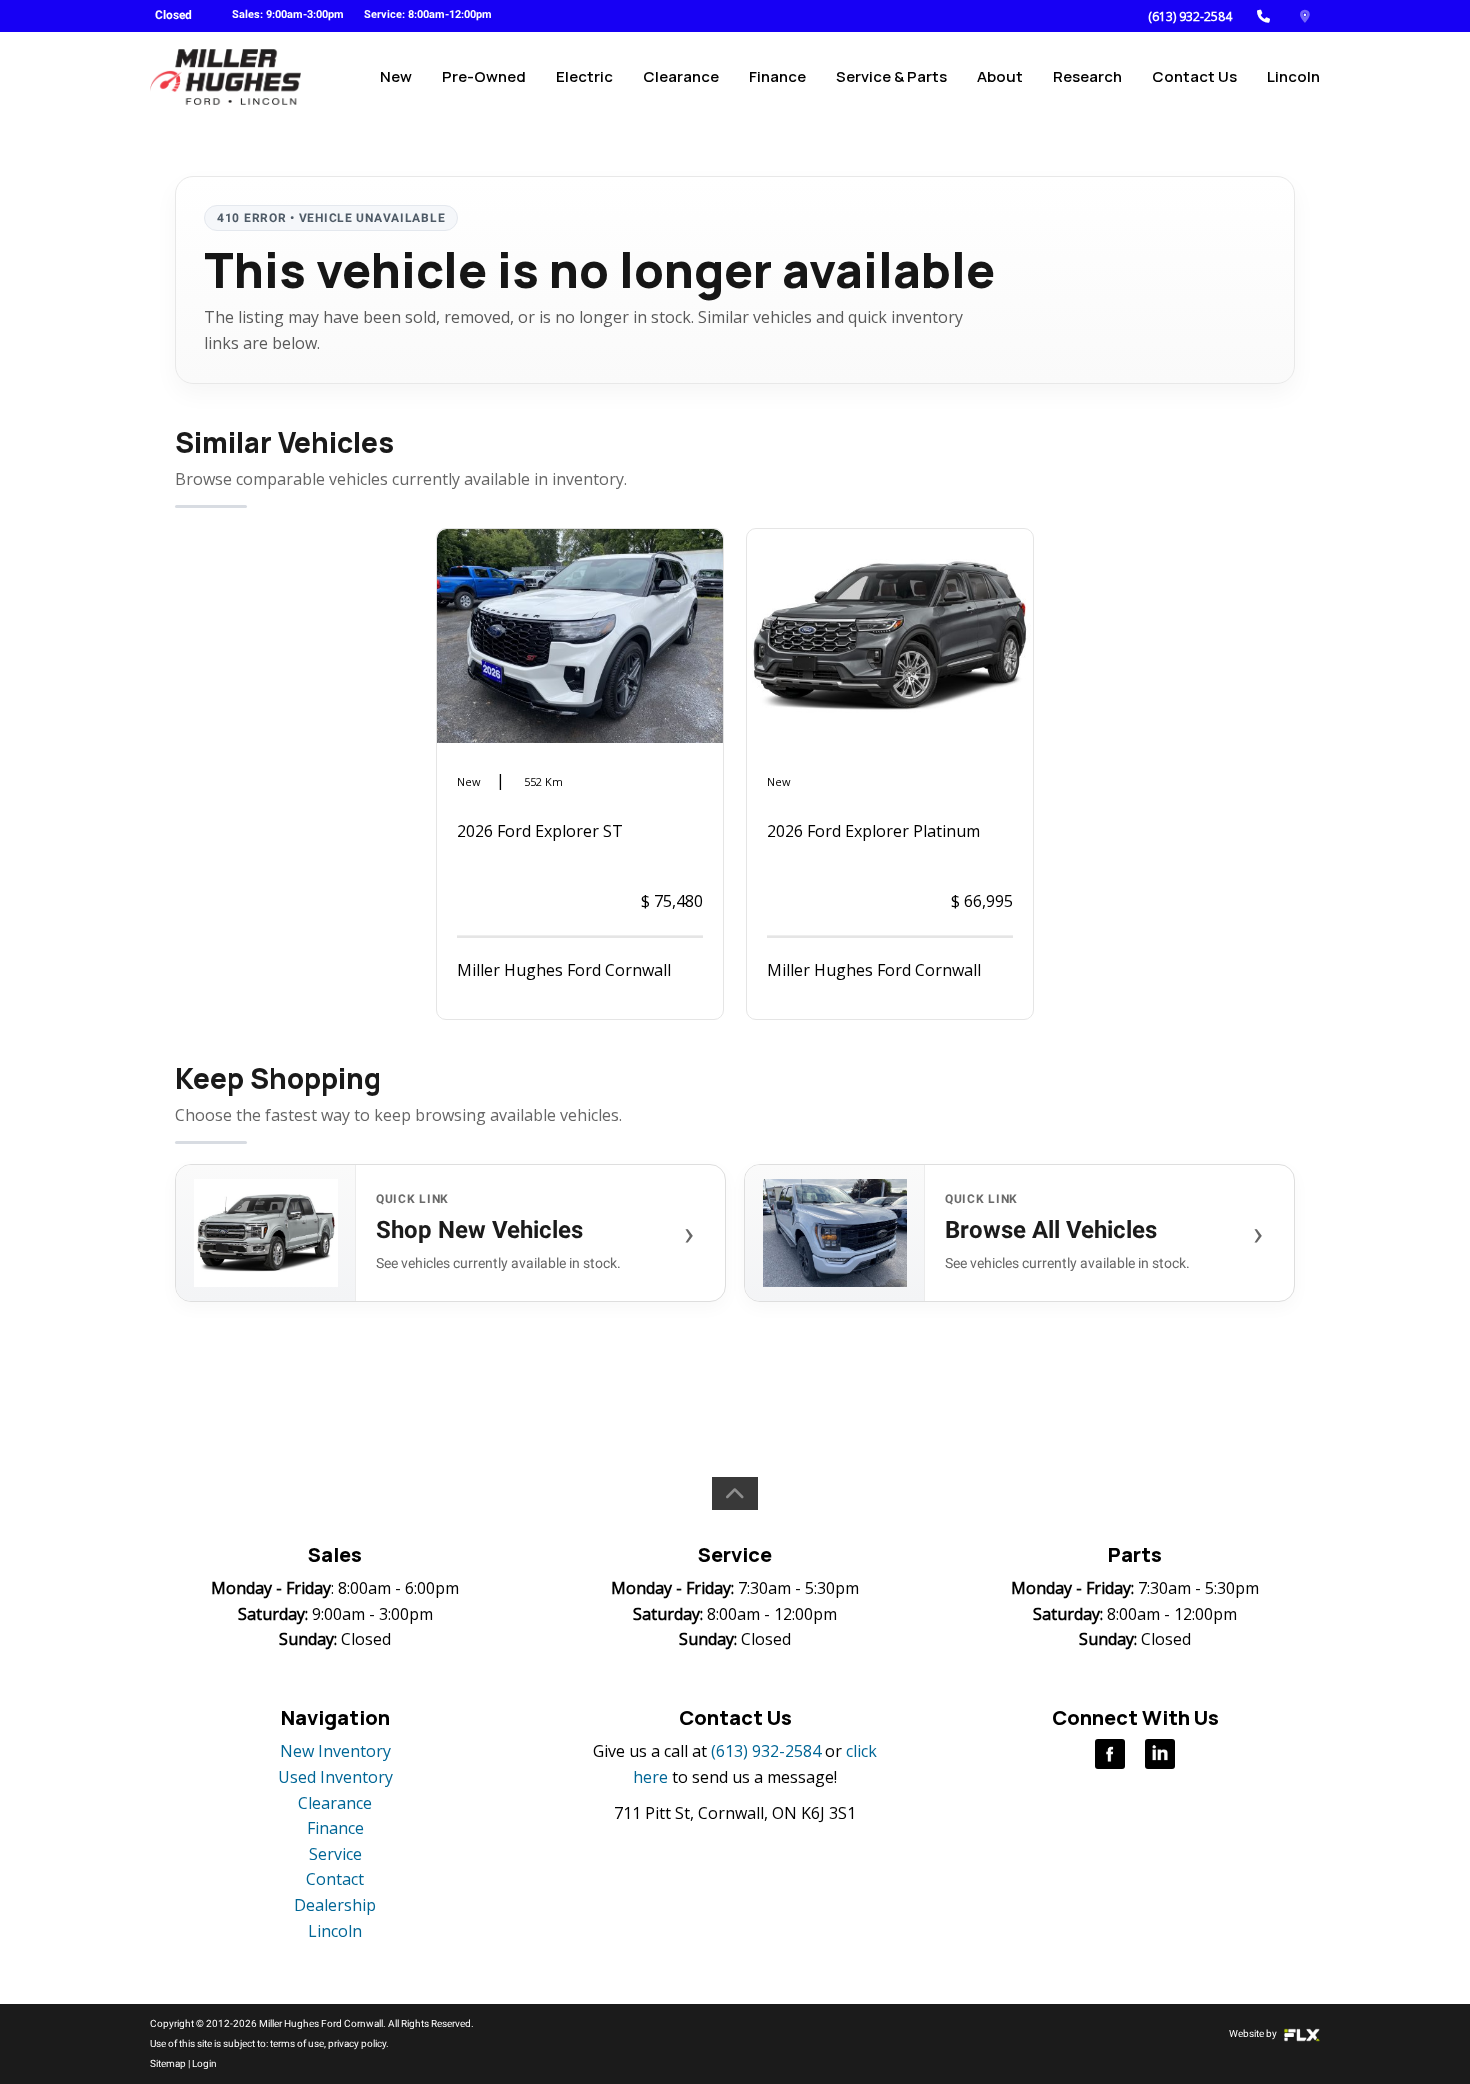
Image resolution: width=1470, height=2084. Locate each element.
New (396, 76)
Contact (335, 1879)
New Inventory (335, 1751)
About (1000, 76)
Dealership (335, 1905)
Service (335, 1854)
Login (204, 2063)
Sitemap (168, 2063)
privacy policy (357, 2043)
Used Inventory (335, 1777)
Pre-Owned (484, 76)
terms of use (297, 2043)
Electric (584, 76)
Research (1087, 76)
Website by (1254, 2033)
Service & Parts (891, 76)
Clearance (681, 76)
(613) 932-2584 (1190, 16)
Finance (777, 76)
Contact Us (1194, 76)
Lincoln (1293, 76)
